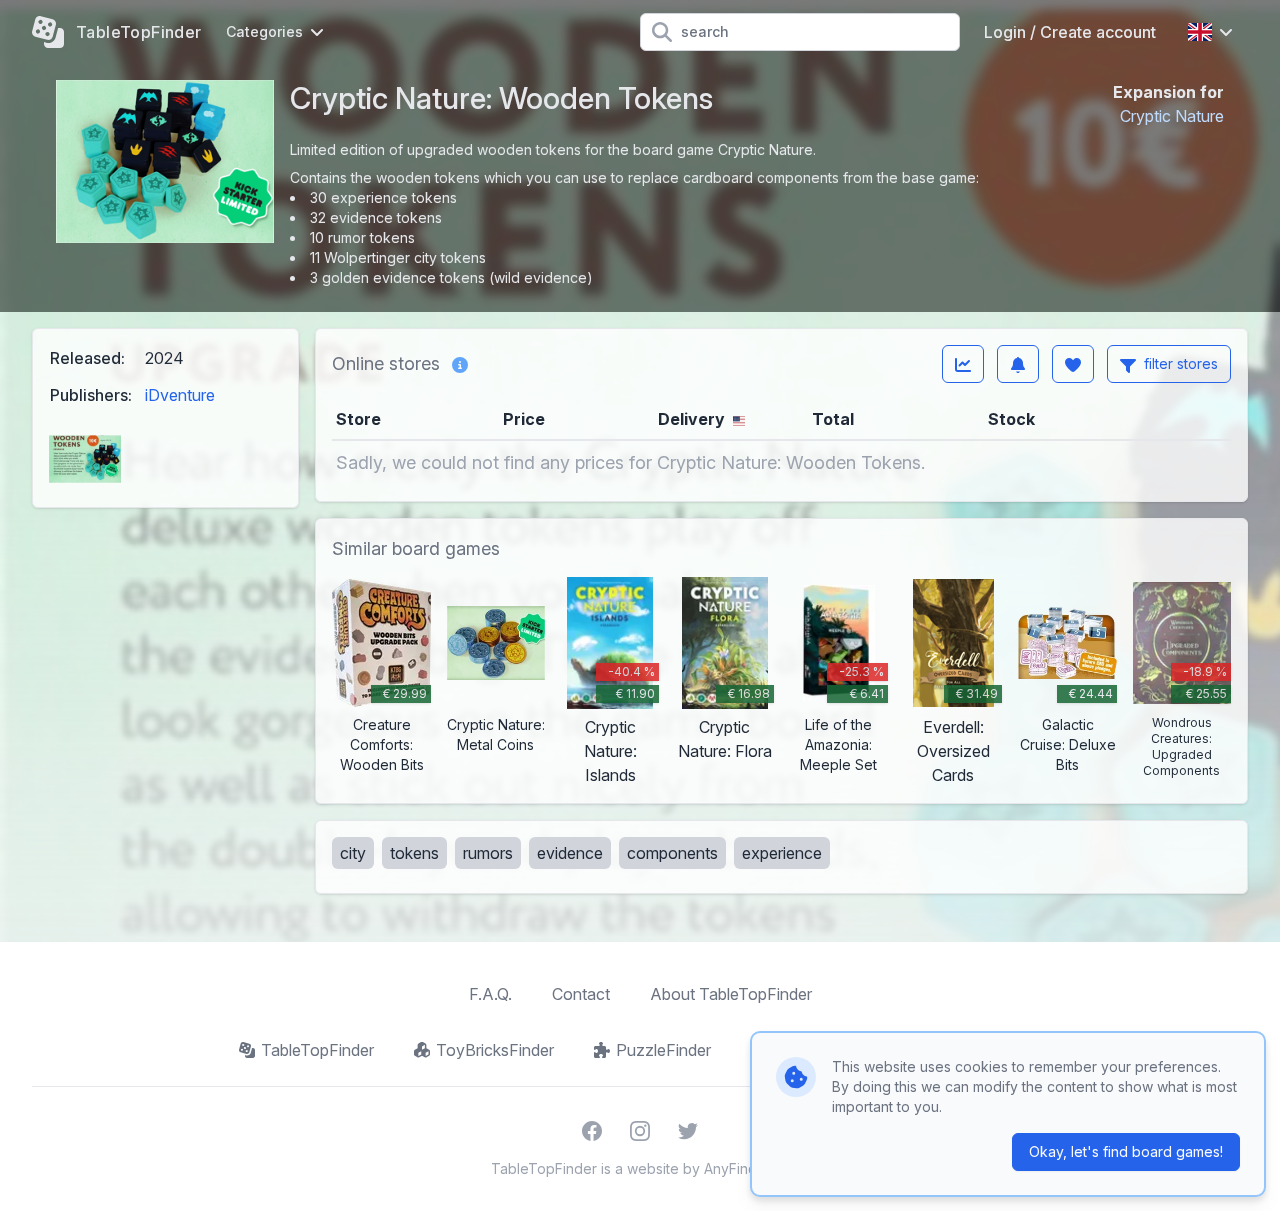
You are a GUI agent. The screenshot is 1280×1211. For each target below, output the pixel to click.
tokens (414, 853)
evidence (570, 853)
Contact (581, 994)
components (672, 853)
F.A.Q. (490, 994)
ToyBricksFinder (495, 1050)
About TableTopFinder (731, 994)
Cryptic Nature (1172, 116)
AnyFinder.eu (747, 1168)
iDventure (180, 395)
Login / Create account (1070, 32)
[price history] (963, 364)
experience (782, 853)
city (353, 853)
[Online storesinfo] (460, 364)
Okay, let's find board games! (1126, 1151)
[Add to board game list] (1073, 364)
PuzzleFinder (663, 1050)
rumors (488, 853)
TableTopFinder (317, 1050)
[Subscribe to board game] (1018, 364)
